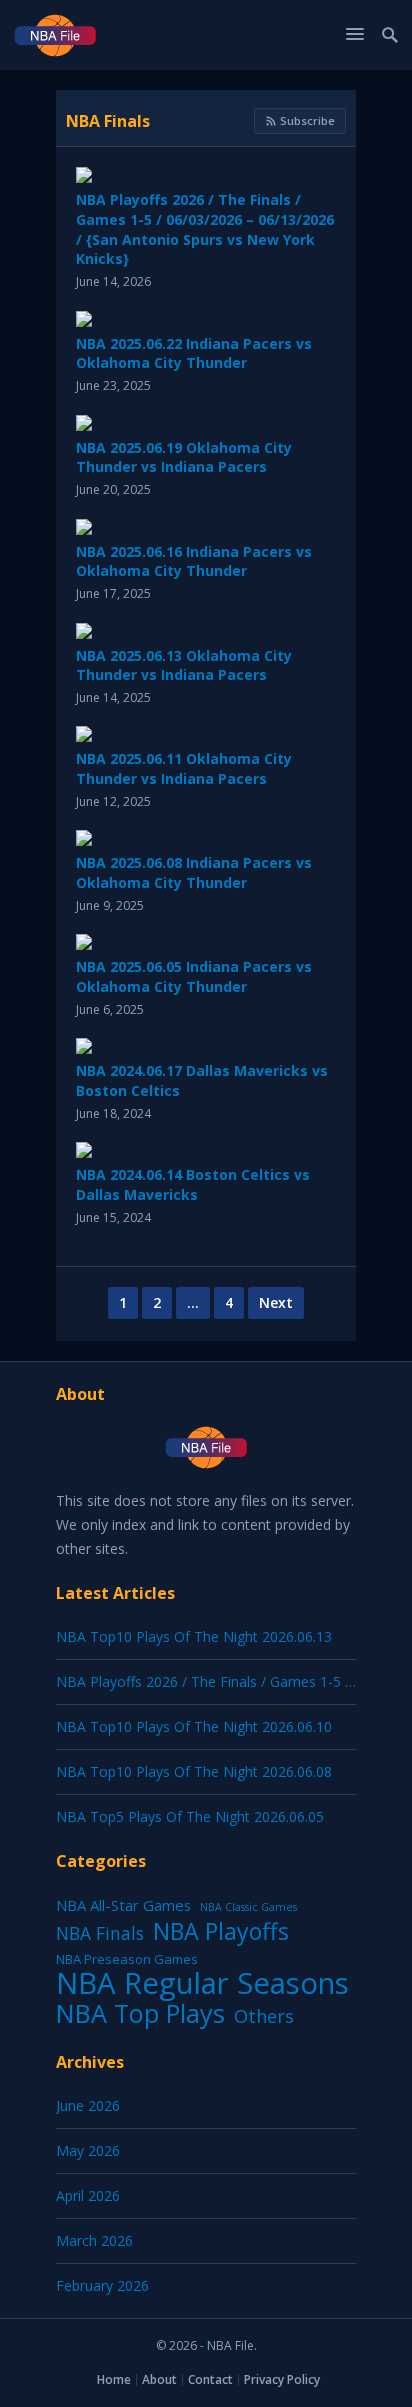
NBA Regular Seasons (202, 1983)
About (159, 2379)
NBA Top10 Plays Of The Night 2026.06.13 (194, 1636)
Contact (210, 2379)
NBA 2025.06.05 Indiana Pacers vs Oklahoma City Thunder (194, 976)
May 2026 (88, 2150)
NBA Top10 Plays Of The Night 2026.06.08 (194, 1771)
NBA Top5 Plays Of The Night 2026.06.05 (190, 1816)
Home (114, 2379)
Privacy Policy (282, 2379)
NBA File (230, 2345)
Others (264, 2016)
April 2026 (88, 2195)
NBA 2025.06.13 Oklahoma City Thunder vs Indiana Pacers (184, 665)
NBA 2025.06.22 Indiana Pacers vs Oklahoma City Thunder (194, 353)
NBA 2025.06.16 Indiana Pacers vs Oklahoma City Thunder (194, 561)
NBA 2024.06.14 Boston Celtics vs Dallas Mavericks (193, 1184)
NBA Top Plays (140, 2013)
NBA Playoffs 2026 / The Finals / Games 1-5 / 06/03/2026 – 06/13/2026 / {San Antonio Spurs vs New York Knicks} (205, 229)
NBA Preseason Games (127, 1959)
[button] (358, 33)
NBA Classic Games (248, 1907)
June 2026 (88, 2105)
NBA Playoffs (221, 1931)
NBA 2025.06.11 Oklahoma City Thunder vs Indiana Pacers (184, 768)
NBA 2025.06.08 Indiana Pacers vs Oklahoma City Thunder (194, 872)
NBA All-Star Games (123, 1905)
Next (276, 1302)
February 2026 (102, 2285)
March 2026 (94, 2240)
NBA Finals (108, 121)
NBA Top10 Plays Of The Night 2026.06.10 (194, 1726)
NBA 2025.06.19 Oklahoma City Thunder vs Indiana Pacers (184, 457)
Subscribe (306, 120)
